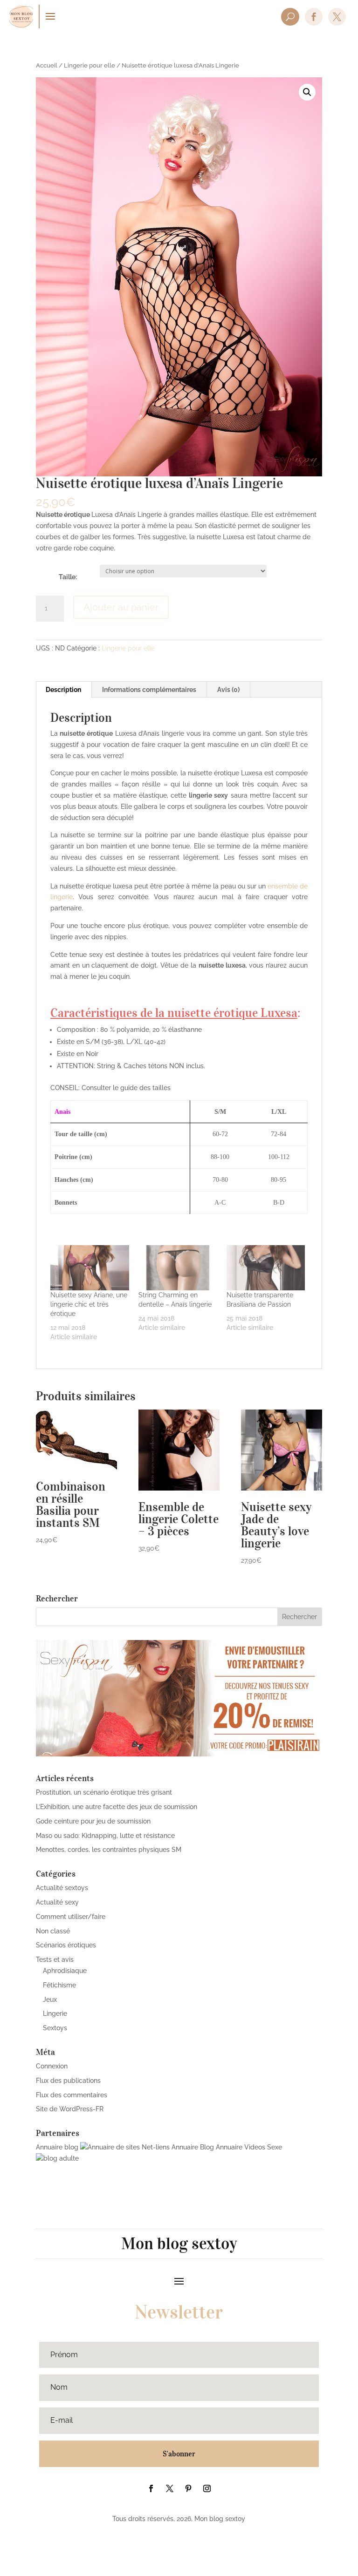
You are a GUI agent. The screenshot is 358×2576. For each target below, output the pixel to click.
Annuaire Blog (193, 2147)
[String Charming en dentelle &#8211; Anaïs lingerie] (178, 1268)
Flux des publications (68, 2081)
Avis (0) (228, 690)
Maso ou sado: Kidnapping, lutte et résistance (105, 1836)
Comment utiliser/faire (71, 1917)
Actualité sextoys (62, 1888)
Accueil (47, 65)
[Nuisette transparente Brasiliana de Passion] (266, 1268)
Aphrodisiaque (65, 1971)
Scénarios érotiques (66, 1945)
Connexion (52, 2066)
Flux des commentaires (72, 2095)
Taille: (68, 577)
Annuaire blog (57, 2147)
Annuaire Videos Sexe (249, 2147)
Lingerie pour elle (89, 65)
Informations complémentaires (149, 690)
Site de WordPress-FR (70, 2109)
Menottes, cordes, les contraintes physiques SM (109, 1850)
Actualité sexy (57, 1902)
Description (63, 690)
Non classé (53, 1931)
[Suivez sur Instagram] (207, 2488)
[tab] (64, 690)
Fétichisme (59, 1985)
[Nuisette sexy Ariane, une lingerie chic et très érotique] (90, 1268)
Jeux (50, 2000)
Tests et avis (55, 1959)
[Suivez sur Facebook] (151, 2488)
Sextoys (55, 2028)
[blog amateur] (57, 2158)
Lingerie (55, 2013)
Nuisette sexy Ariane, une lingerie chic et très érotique (89, 1304)
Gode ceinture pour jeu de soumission (93, 1821)
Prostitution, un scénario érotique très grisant (104, 1792)
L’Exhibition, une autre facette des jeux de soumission (117, 1807)
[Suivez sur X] (170, 2488)
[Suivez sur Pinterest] (188, 2488)
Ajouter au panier (121, 607)
